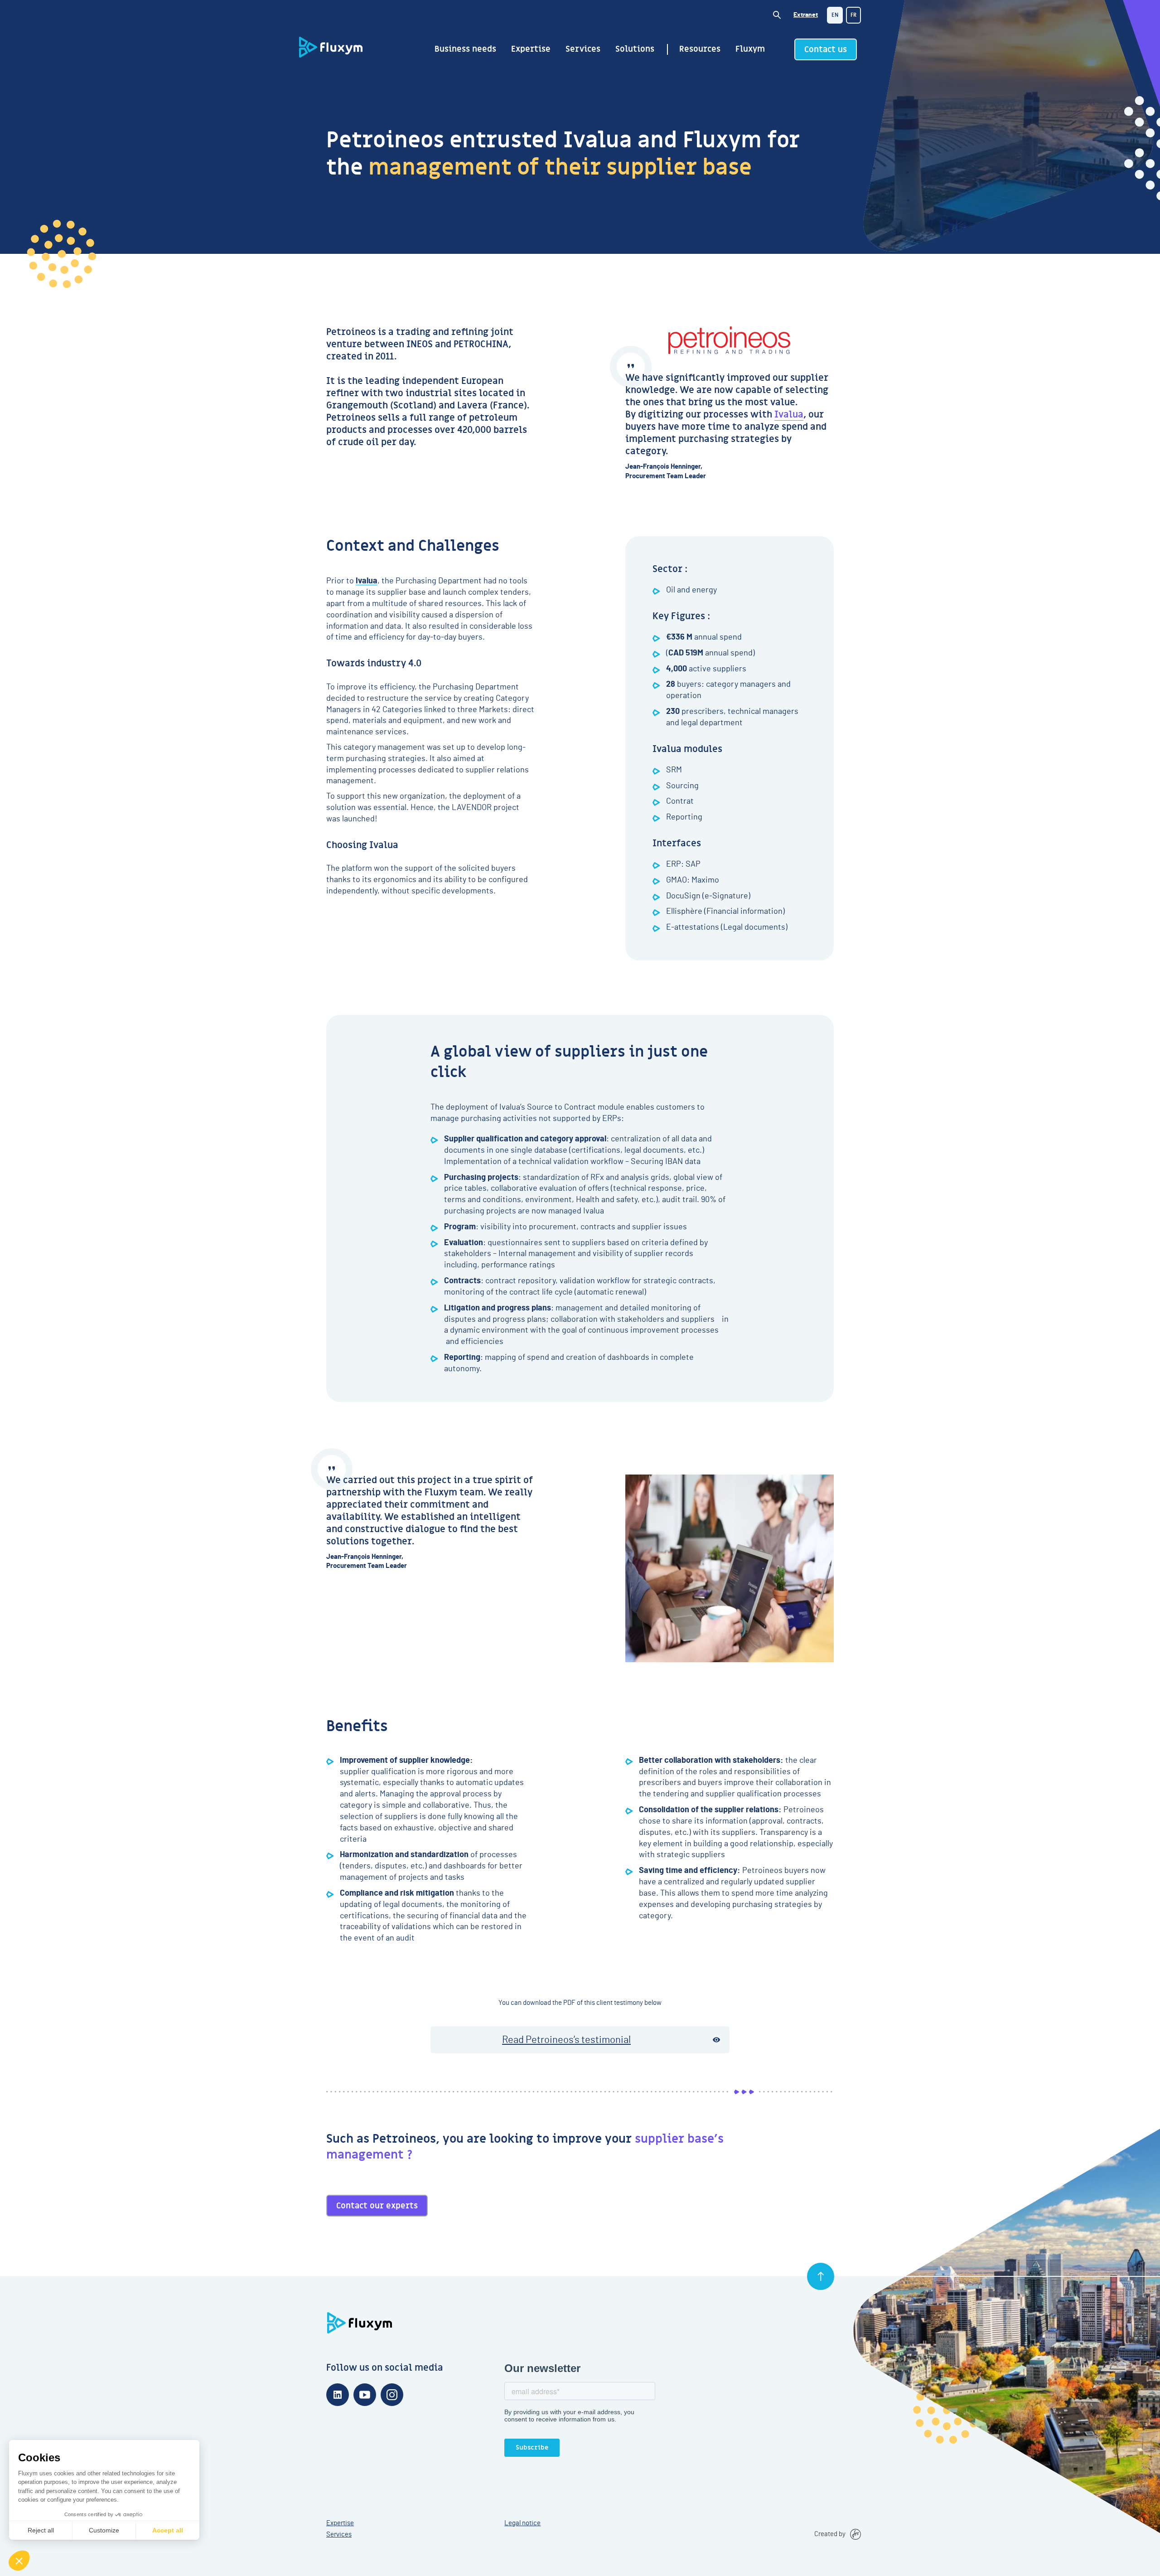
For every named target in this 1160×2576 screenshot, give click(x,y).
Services (583, 49)
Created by (830, 2534)
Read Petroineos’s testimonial (566, 2040)
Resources (700, 49)
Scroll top (821, 2276)
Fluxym (750, 49)
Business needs (465, 49)
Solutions (635, 49)
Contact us (826, 50)
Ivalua (789, 415)
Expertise (531, 49)
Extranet (806, 15)
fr (853, 15)
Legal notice (522, 2523)
